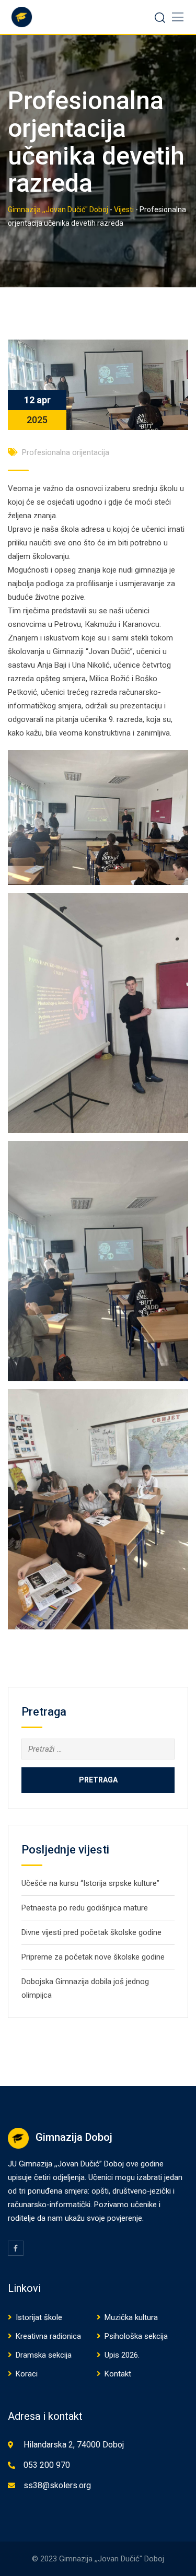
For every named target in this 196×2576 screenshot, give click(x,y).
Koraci (27, 2374)
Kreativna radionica (48, 2336)
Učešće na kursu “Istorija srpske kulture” (90, 1883)
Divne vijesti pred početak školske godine (91, 1932)
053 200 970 (47, 2465)
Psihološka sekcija (136, 2336)
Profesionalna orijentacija (66, 452)
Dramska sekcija (44, 2355)
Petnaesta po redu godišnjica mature (85, 1908)
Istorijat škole (39, 2317)
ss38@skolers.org (57, 2485)
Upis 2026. (122, 2355)
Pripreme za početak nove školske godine (93, 1957)
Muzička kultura (131, 2317)
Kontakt (118, 2374)
